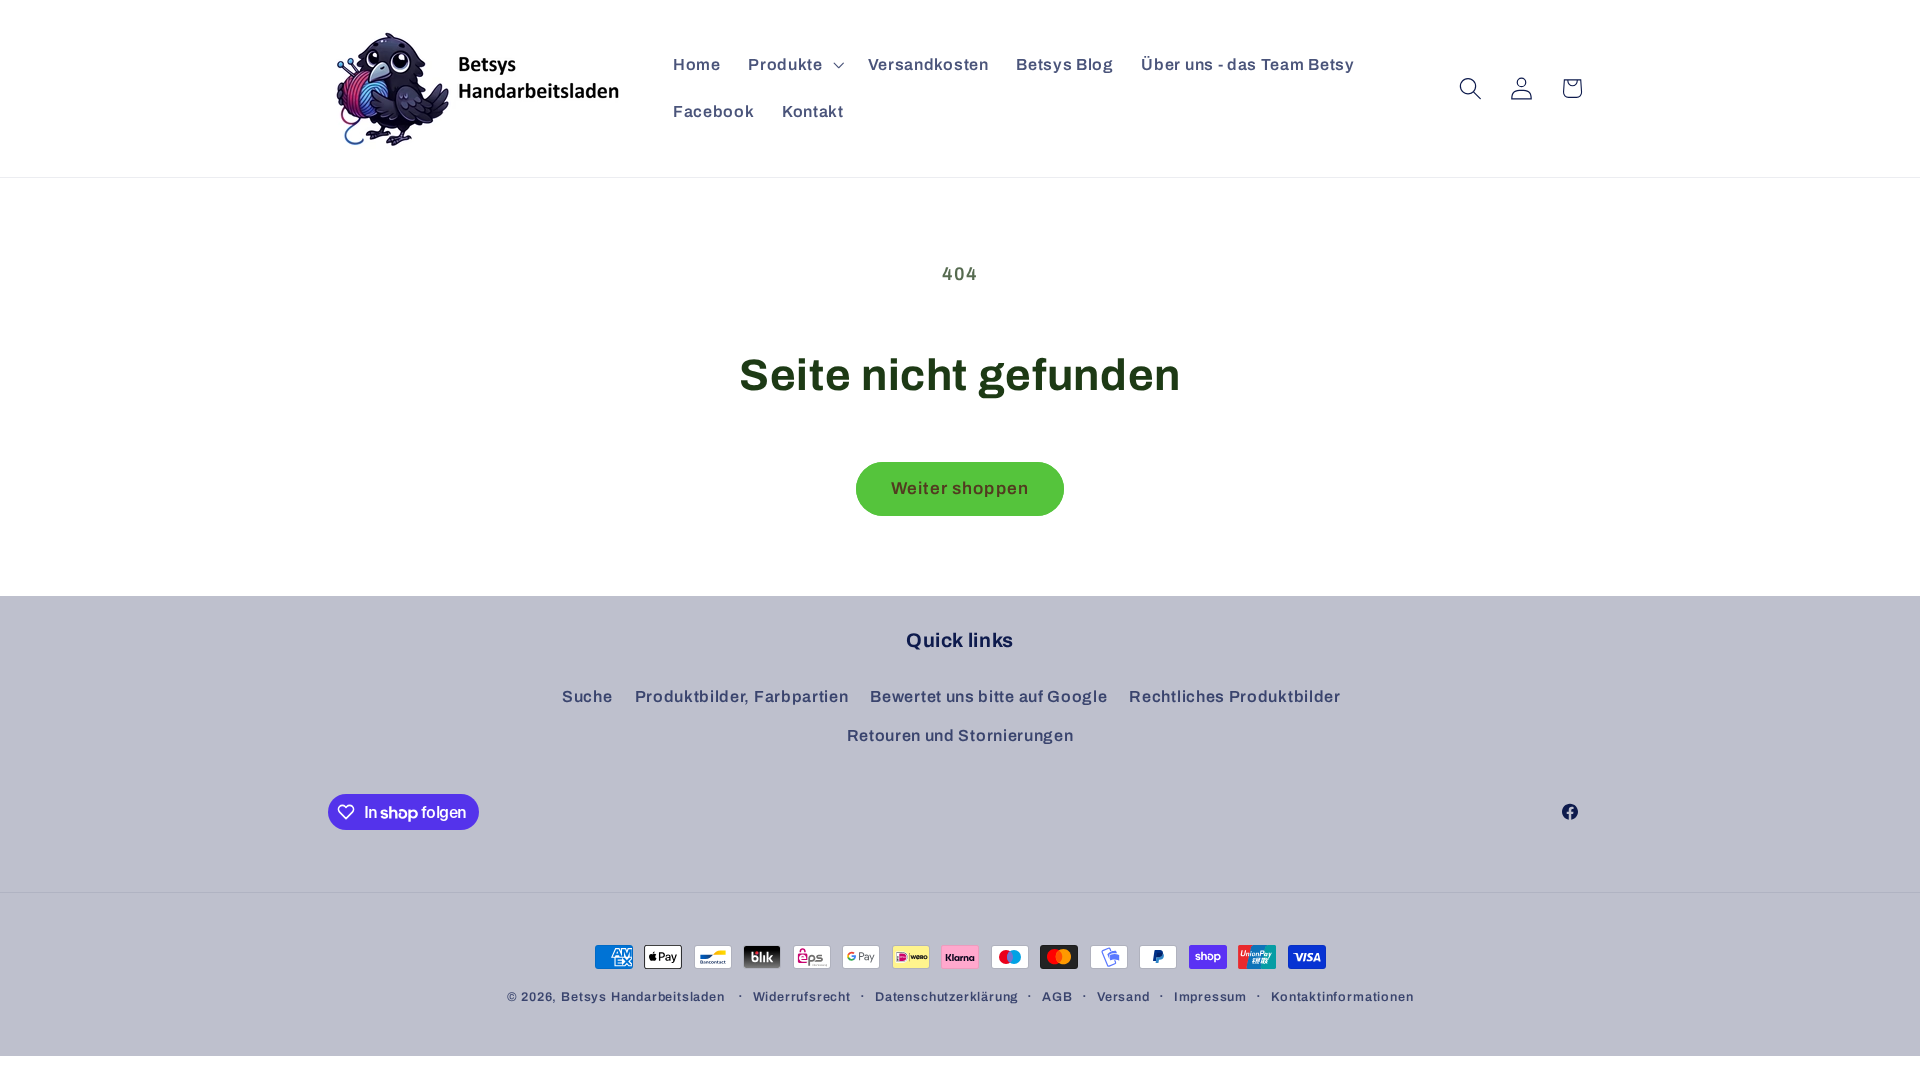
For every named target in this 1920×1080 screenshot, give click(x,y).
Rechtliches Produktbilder (1234, 696)
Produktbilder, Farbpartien (742, 696)
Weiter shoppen (960, 488)
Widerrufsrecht (802, 997)
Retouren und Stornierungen (960, 735)
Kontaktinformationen (1342, 997)
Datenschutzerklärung (946, 997)
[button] (793, 65)
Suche (587, 696)
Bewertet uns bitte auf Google (988, 696)
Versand (1123, 997)
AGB (1057, 997)
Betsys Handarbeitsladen (643, 997)
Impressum (1210, 997)
